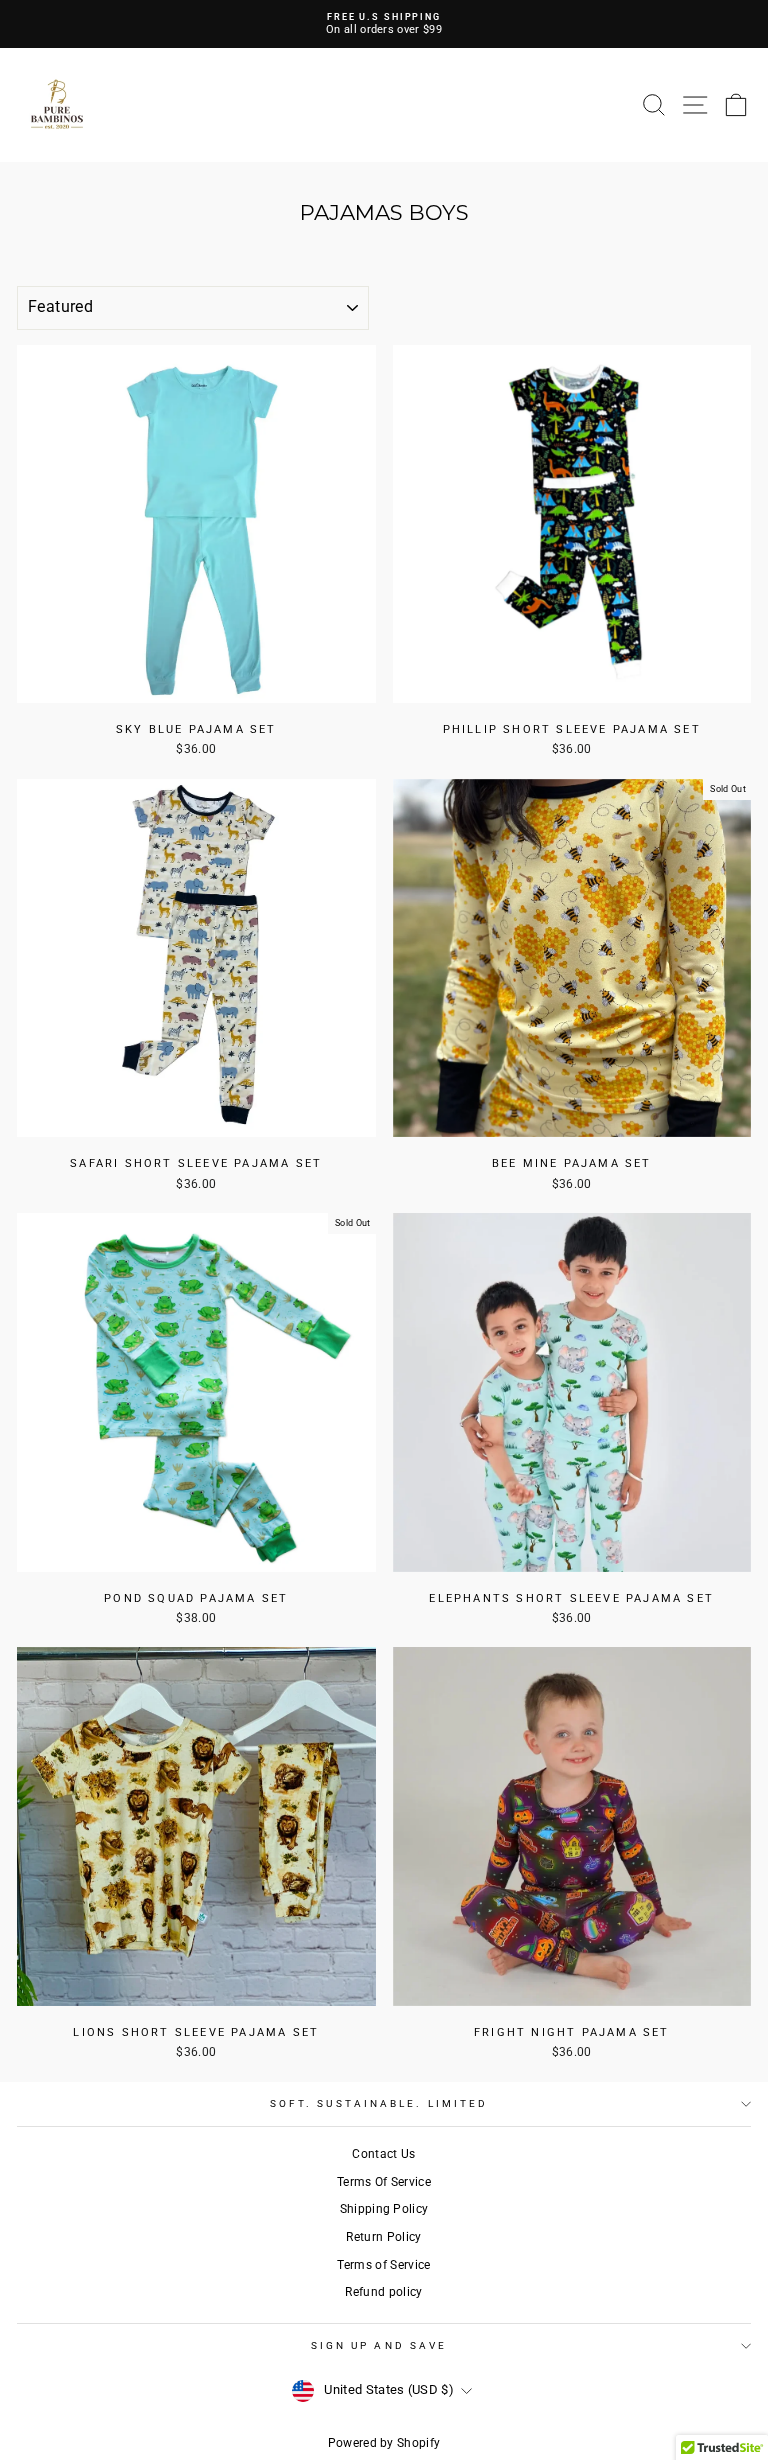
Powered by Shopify (384, 2443)
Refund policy (383, 2292)
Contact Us (383, 2154)
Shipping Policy (384, 2209)
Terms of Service (383, 2265)
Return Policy (383, 2237)
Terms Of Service (384, 2182)
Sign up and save (379, 2345)
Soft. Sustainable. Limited (379, 2103)
